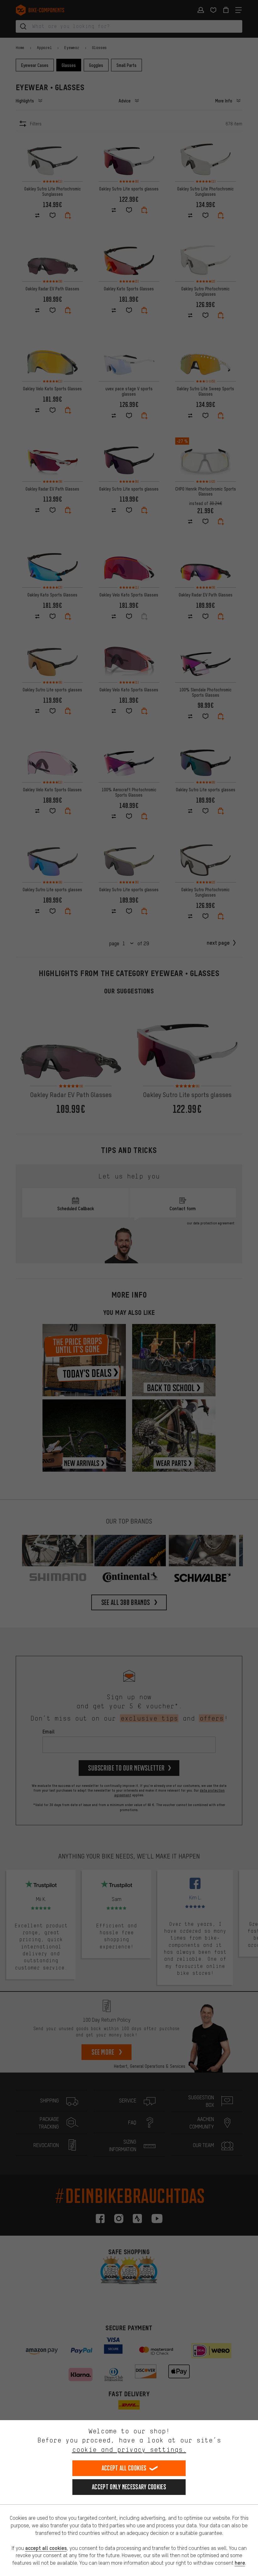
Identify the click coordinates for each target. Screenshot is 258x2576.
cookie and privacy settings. (129, 2450)
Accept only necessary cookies (129, 2487)
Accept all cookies (124, 2468)
